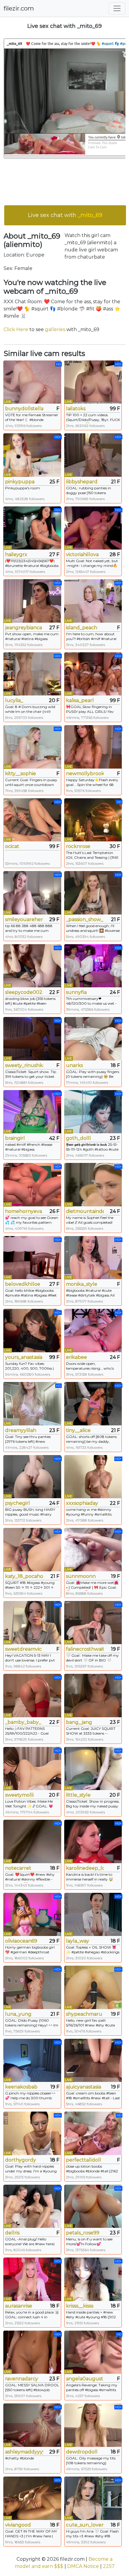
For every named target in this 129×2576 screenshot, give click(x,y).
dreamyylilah (21, 1430)
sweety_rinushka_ (24, 1065)
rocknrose (78, 846)
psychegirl (18, 1503)
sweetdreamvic (23, 1649)
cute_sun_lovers (85, 2525)
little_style (78, 1795)
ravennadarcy (22, 2379)
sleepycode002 (24, 992)
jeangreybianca (24, 628)
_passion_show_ (85, 919)
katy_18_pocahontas (24, 1576)
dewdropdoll (82, 2452)
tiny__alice (78, 1430)
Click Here (16, 329)
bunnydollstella (24, 409)
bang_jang (79, 1722)
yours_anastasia (24, 1357)
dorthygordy (21, 2160)
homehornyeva (24, 1211)
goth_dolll (78, 1138)
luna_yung (18, 2014)
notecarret (18, 1868)
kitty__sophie (21, 774)
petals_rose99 (83, 2233)
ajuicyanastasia (84, 2087)
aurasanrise (19, 2306)
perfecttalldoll (84, 2160)
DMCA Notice (83, 2566)
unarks (74, 1065)
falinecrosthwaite (85, 1649)
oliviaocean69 (21, 1941)
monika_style (82, 1284)
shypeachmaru (84, 2014)
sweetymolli (19, 1795)
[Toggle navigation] (117, 8)
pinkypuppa (20, 482)
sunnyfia (76, 992)
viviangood (18, 2525)
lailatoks (76, 409)
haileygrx (16, 554)
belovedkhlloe (23, 1284)
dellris (12, 2233)
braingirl (15, 1138)
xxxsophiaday (82, 1503)
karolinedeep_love (85, 1868)
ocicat (12, 846)
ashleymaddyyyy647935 (24, 2452)
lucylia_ (14, 700)
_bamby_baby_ (23, 1722)
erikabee (76, 1357)
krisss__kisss (80, 2306)
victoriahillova (82, 554)
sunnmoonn (81, 1576)
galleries (55, 329)
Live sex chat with (65, 215)
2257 (109, 2566)
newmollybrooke (85, 774)
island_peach (82, 628)
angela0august (85, 2379)
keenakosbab (21, 2087)
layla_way (78, 1941)
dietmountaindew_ (85, 1211)
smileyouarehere (24, 919)
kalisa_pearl (80, 700)
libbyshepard (82, 482)
